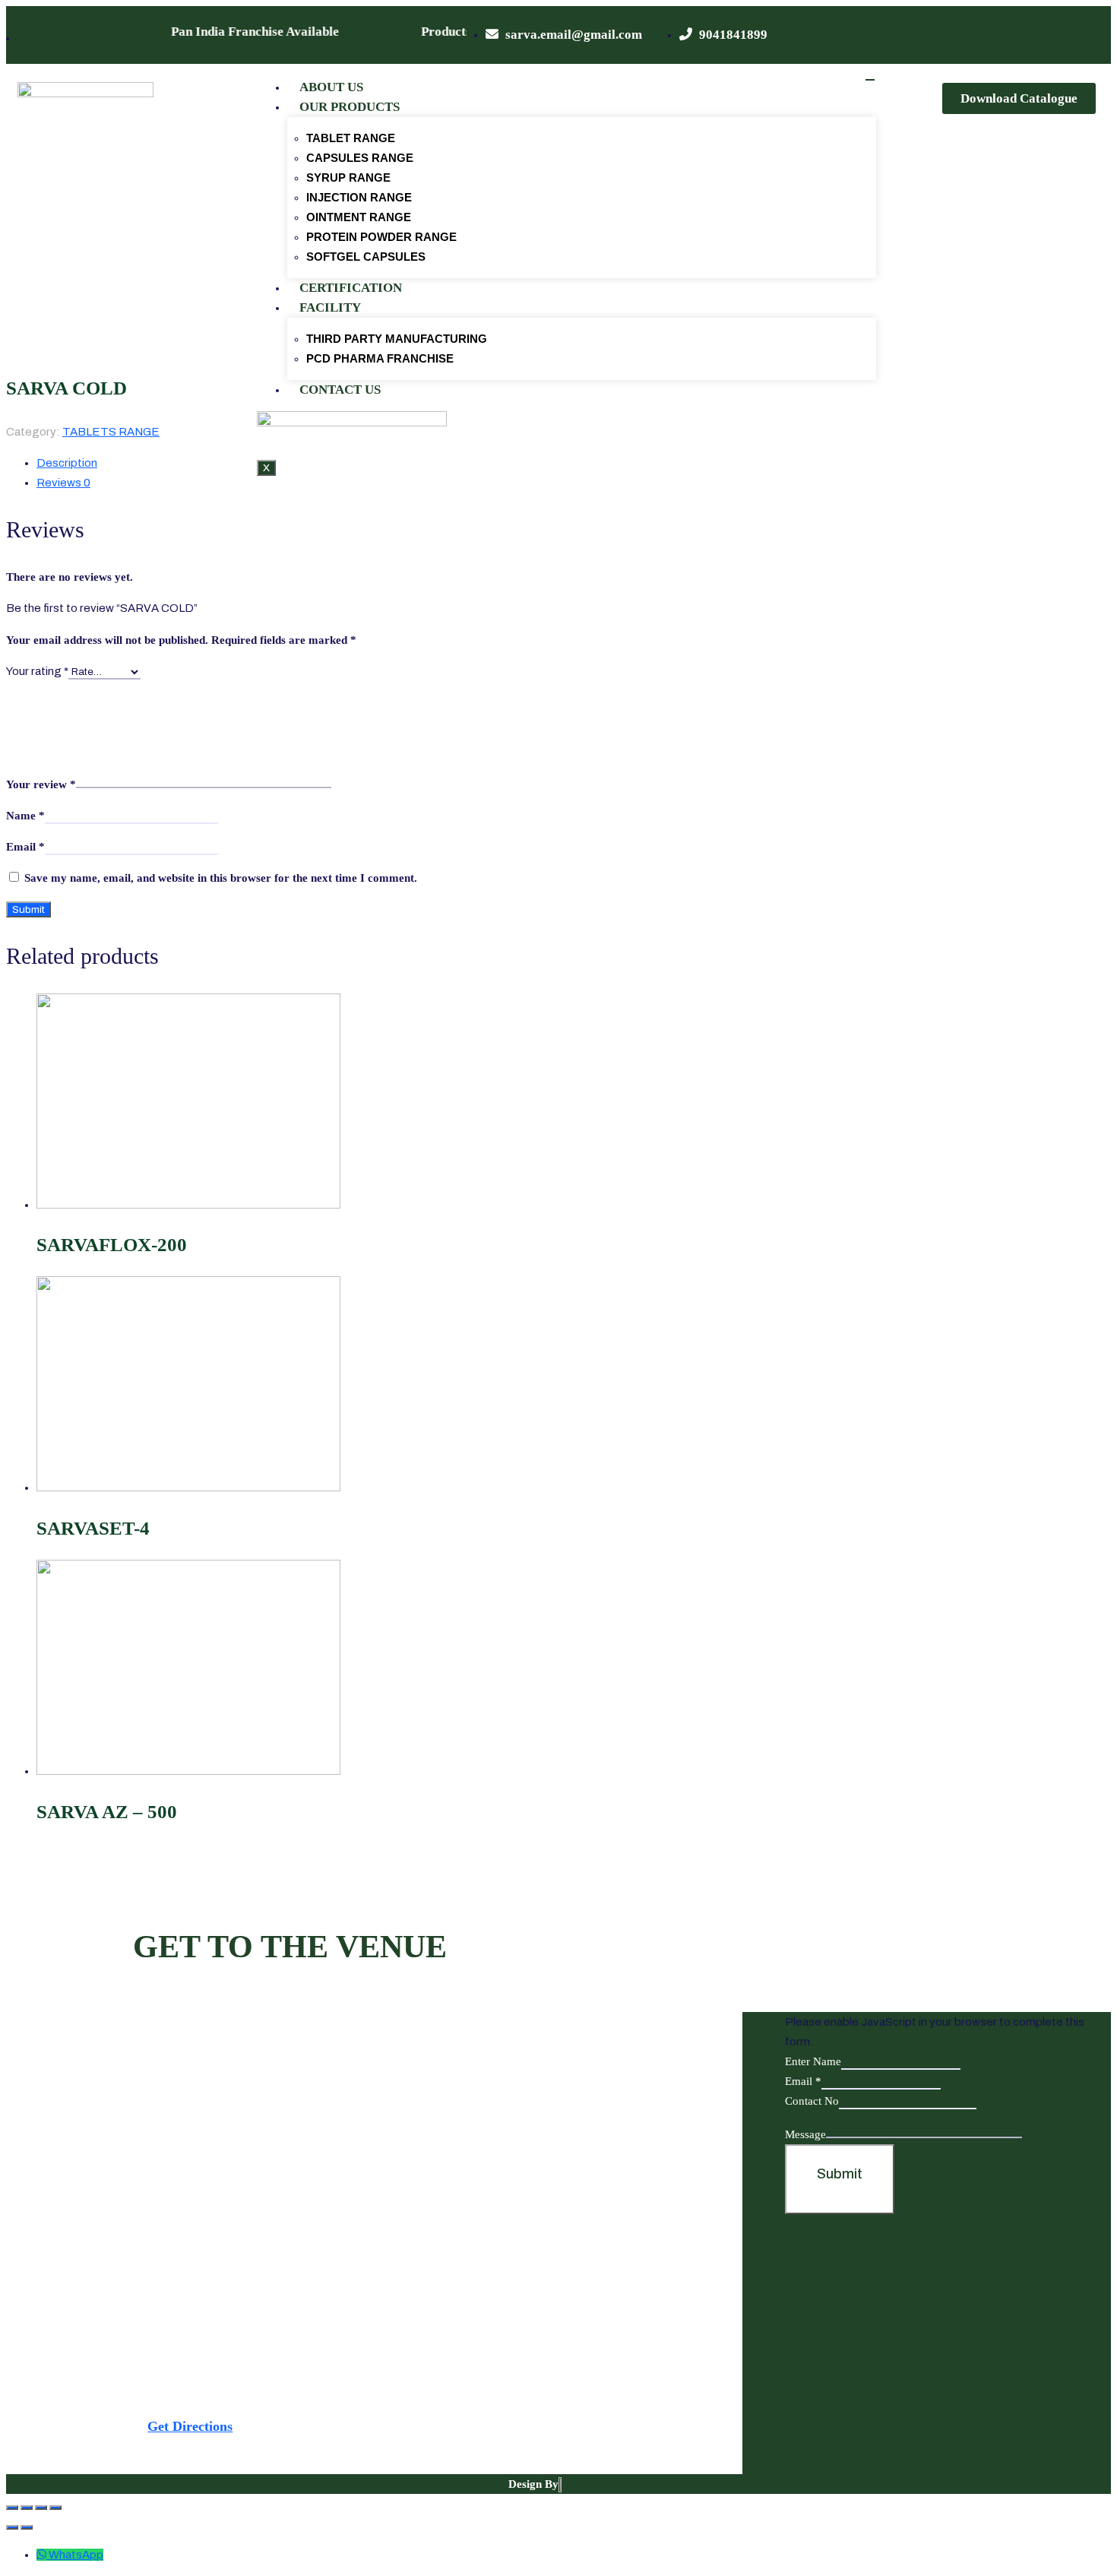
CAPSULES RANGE (360, 158)
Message (805, 2134)
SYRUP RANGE (348, 177)
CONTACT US (340, 390)
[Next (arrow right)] (27, 2527)
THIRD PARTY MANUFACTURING (397, 339)
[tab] (424, 483)
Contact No (812, 2101)
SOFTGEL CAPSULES (366, 257)
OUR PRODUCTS (350, 107)
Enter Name (813, 2061)
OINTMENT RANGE (359, 217)
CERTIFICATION (351, 288)
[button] (1019, 98)
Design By (533, 2484)
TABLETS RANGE (111, 432)
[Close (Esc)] (12, 2508)
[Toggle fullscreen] (41, 2508)
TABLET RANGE (351, 138)
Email (25, 847)
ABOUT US (331, 87)
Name (25, 816)
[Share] (27, 2508)
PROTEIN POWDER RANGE (381, 237)
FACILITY (330, 307)
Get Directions (190, 2426)
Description (67, 463)
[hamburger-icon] (870, 80)
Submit (840, 2174)
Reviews (63, 483)
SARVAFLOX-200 (112, 1245)
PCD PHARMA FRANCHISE (380, 358)
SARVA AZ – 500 (107, 1812)
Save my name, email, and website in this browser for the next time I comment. (221, 878)
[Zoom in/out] (55, 2508)
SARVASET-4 (93, 1528)
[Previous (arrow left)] (12, 2527)
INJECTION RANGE (359, 197)
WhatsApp (76, 2555)
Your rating (37, 671)
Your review (41, 784)
